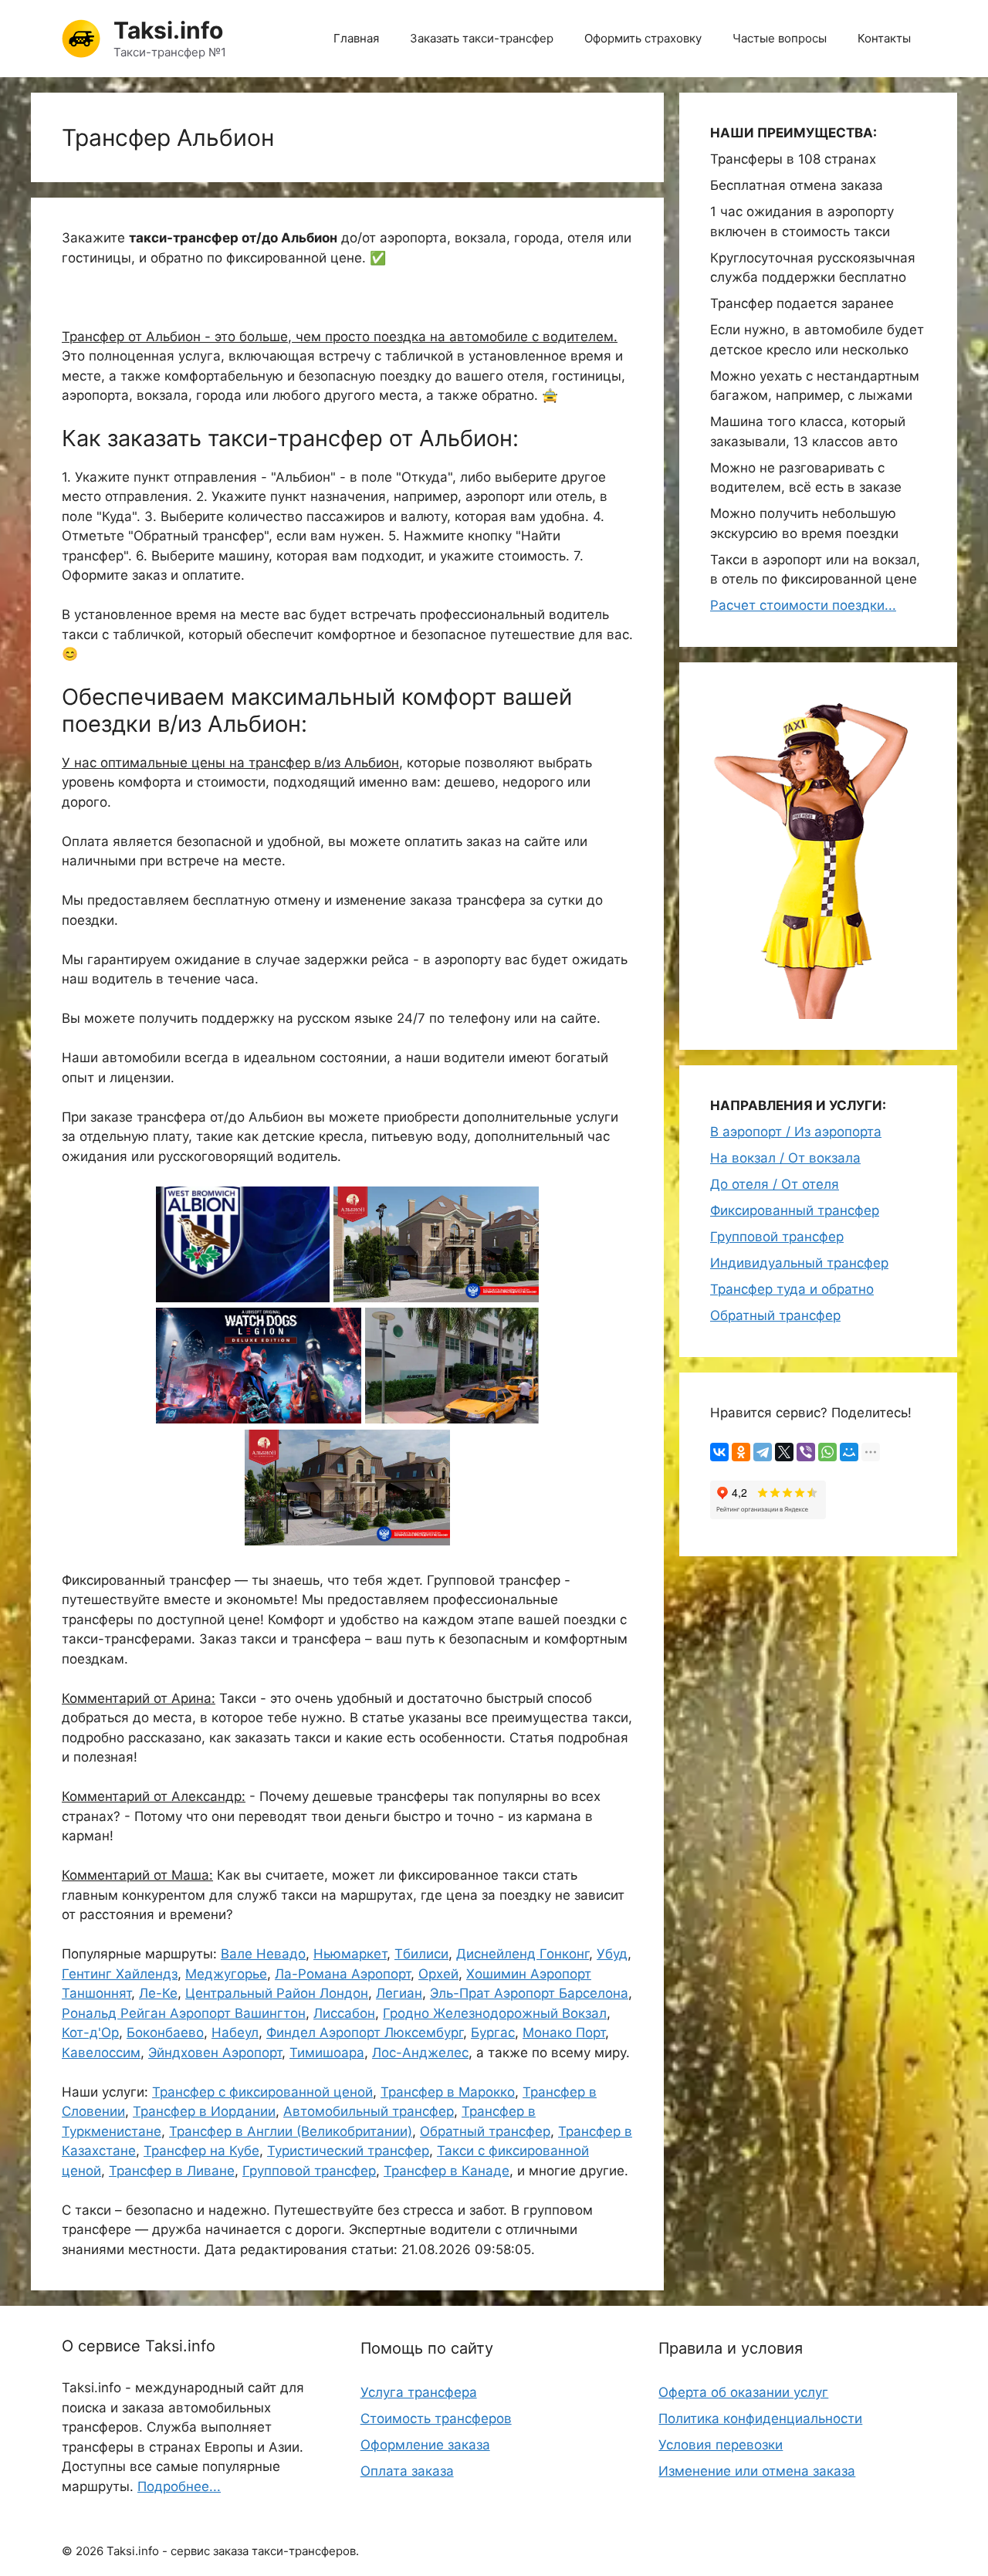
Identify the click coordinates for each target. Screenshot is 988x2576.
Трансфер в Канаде (447, 2171)
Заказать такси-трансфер (482, 38)
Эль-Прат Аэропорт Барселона (529, 1993)
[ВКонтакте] (719, 1452)
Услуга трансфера (419, 2392)
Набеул (235, 2033)
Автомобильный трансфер (369, 2111)
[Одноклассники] (741, 1452)
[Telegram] (763, 1452)
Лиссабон (344, 2013)
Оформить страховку (643, 38)
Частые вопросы (780, 38)
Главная (356, 38)
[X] (784, 1452)
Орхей (438, 1974)
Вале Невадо (263, 1954)
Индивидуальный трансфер (799, 1263)
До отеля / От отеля (775, 1184)
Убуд (612, 1954)
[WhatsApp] (827, 1452)
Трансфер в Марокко (448, 2092)
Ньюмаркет (350, 1954)
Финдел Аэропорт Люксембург (365, 2033)
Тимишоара (327, 2053)
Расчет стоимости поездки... (803, 605)
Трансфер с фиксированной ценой (262, 2092)
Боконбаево (165, 2033)
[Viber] (806, 1452)
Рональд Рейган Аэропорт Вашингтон (184, 2013)
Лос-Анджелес (420, 2053)
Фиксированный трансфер (795, 1210)
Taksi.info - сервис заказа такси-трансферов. (233, 2551)
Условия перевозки (721, 2445)
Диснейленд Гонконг (523, 1954)
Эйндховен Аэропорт (215, 2053)
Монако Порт (564, 2033)
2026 (90, 2551)
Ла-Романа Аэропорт (343, 1974)
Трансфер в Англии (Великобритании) (291, 2131)
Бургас (493, 2033)
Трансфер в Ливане (172, 2171)
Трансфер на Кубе (201, 2151)
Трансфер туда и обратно (792, 1289)
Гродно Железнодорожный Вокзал (495, 2013)
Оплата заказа (407, 2471)
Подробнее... (179, 2486)
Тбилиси (421, 1954)
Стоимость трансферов (436, 2419)
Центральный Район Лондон (277, 1993)
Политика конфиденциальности (760, 2419)
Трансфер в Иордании (204, 2111)
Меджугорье (226, 1974)
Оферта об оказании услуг (743, 2392)
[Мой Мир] (849, 1452)
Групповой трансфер (309, 2171)
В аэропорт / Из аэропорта (796, 1132)
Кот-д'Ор (90, 2033)
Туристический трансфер (348, 2151)
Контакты (884, 38)
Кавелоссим (101, 2053)
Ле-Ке (158, 1993)
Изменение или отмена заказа (757, 2471)
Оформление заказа (425, 2445)
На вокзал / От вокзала (785, 1158)
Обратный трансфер (485, 2131)
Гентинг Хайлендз (120, 1974)
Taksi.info (168, 30)
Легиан (399, 1993)
